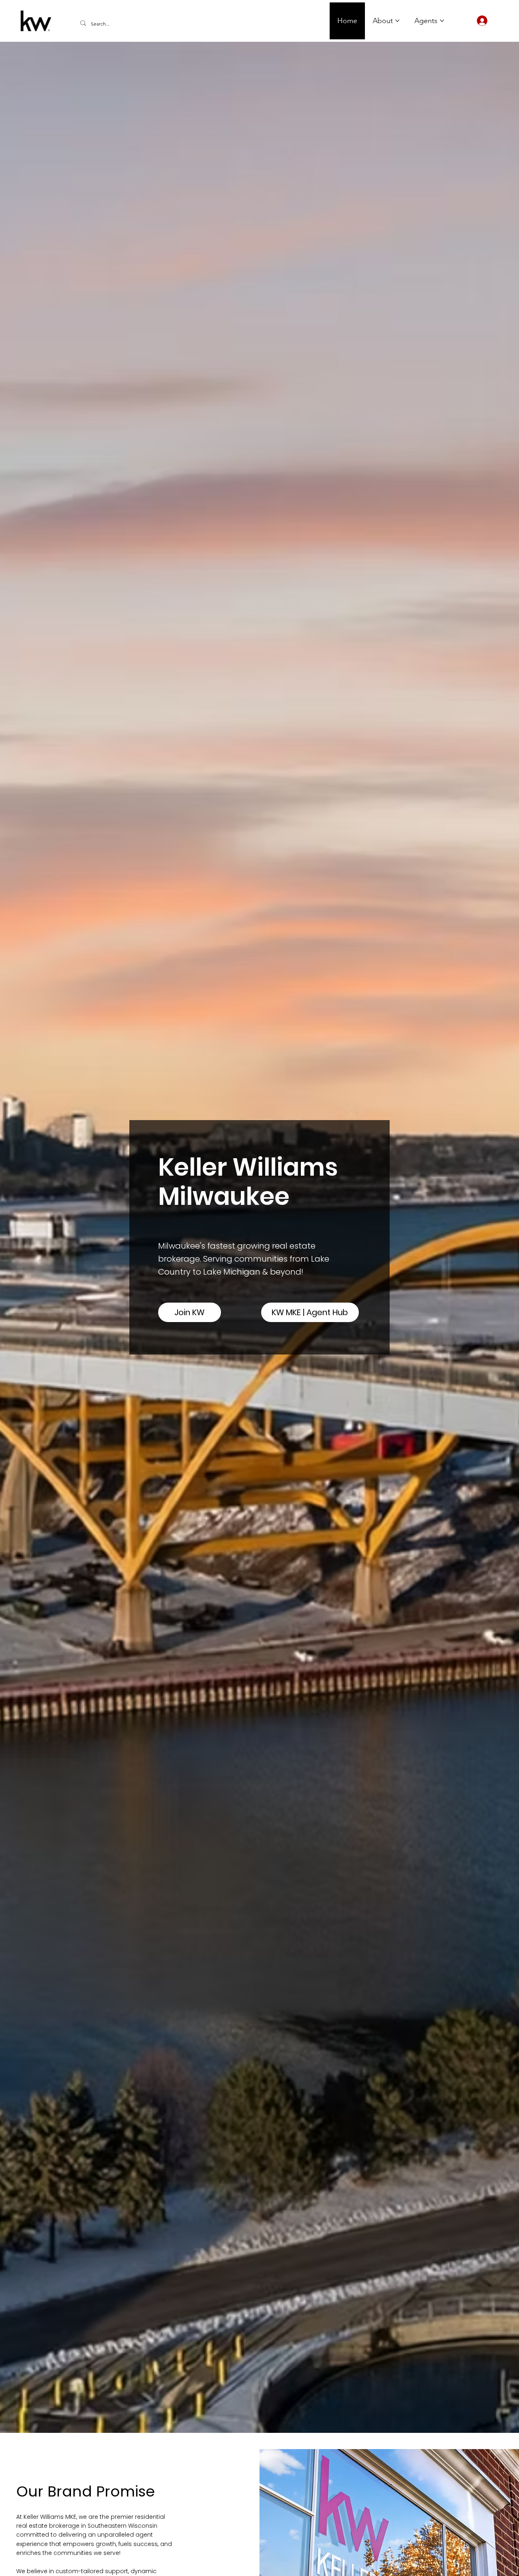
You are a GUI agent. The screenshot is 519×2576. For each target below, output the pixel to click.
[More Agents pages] (442, 21)
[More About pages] (397, 21)
